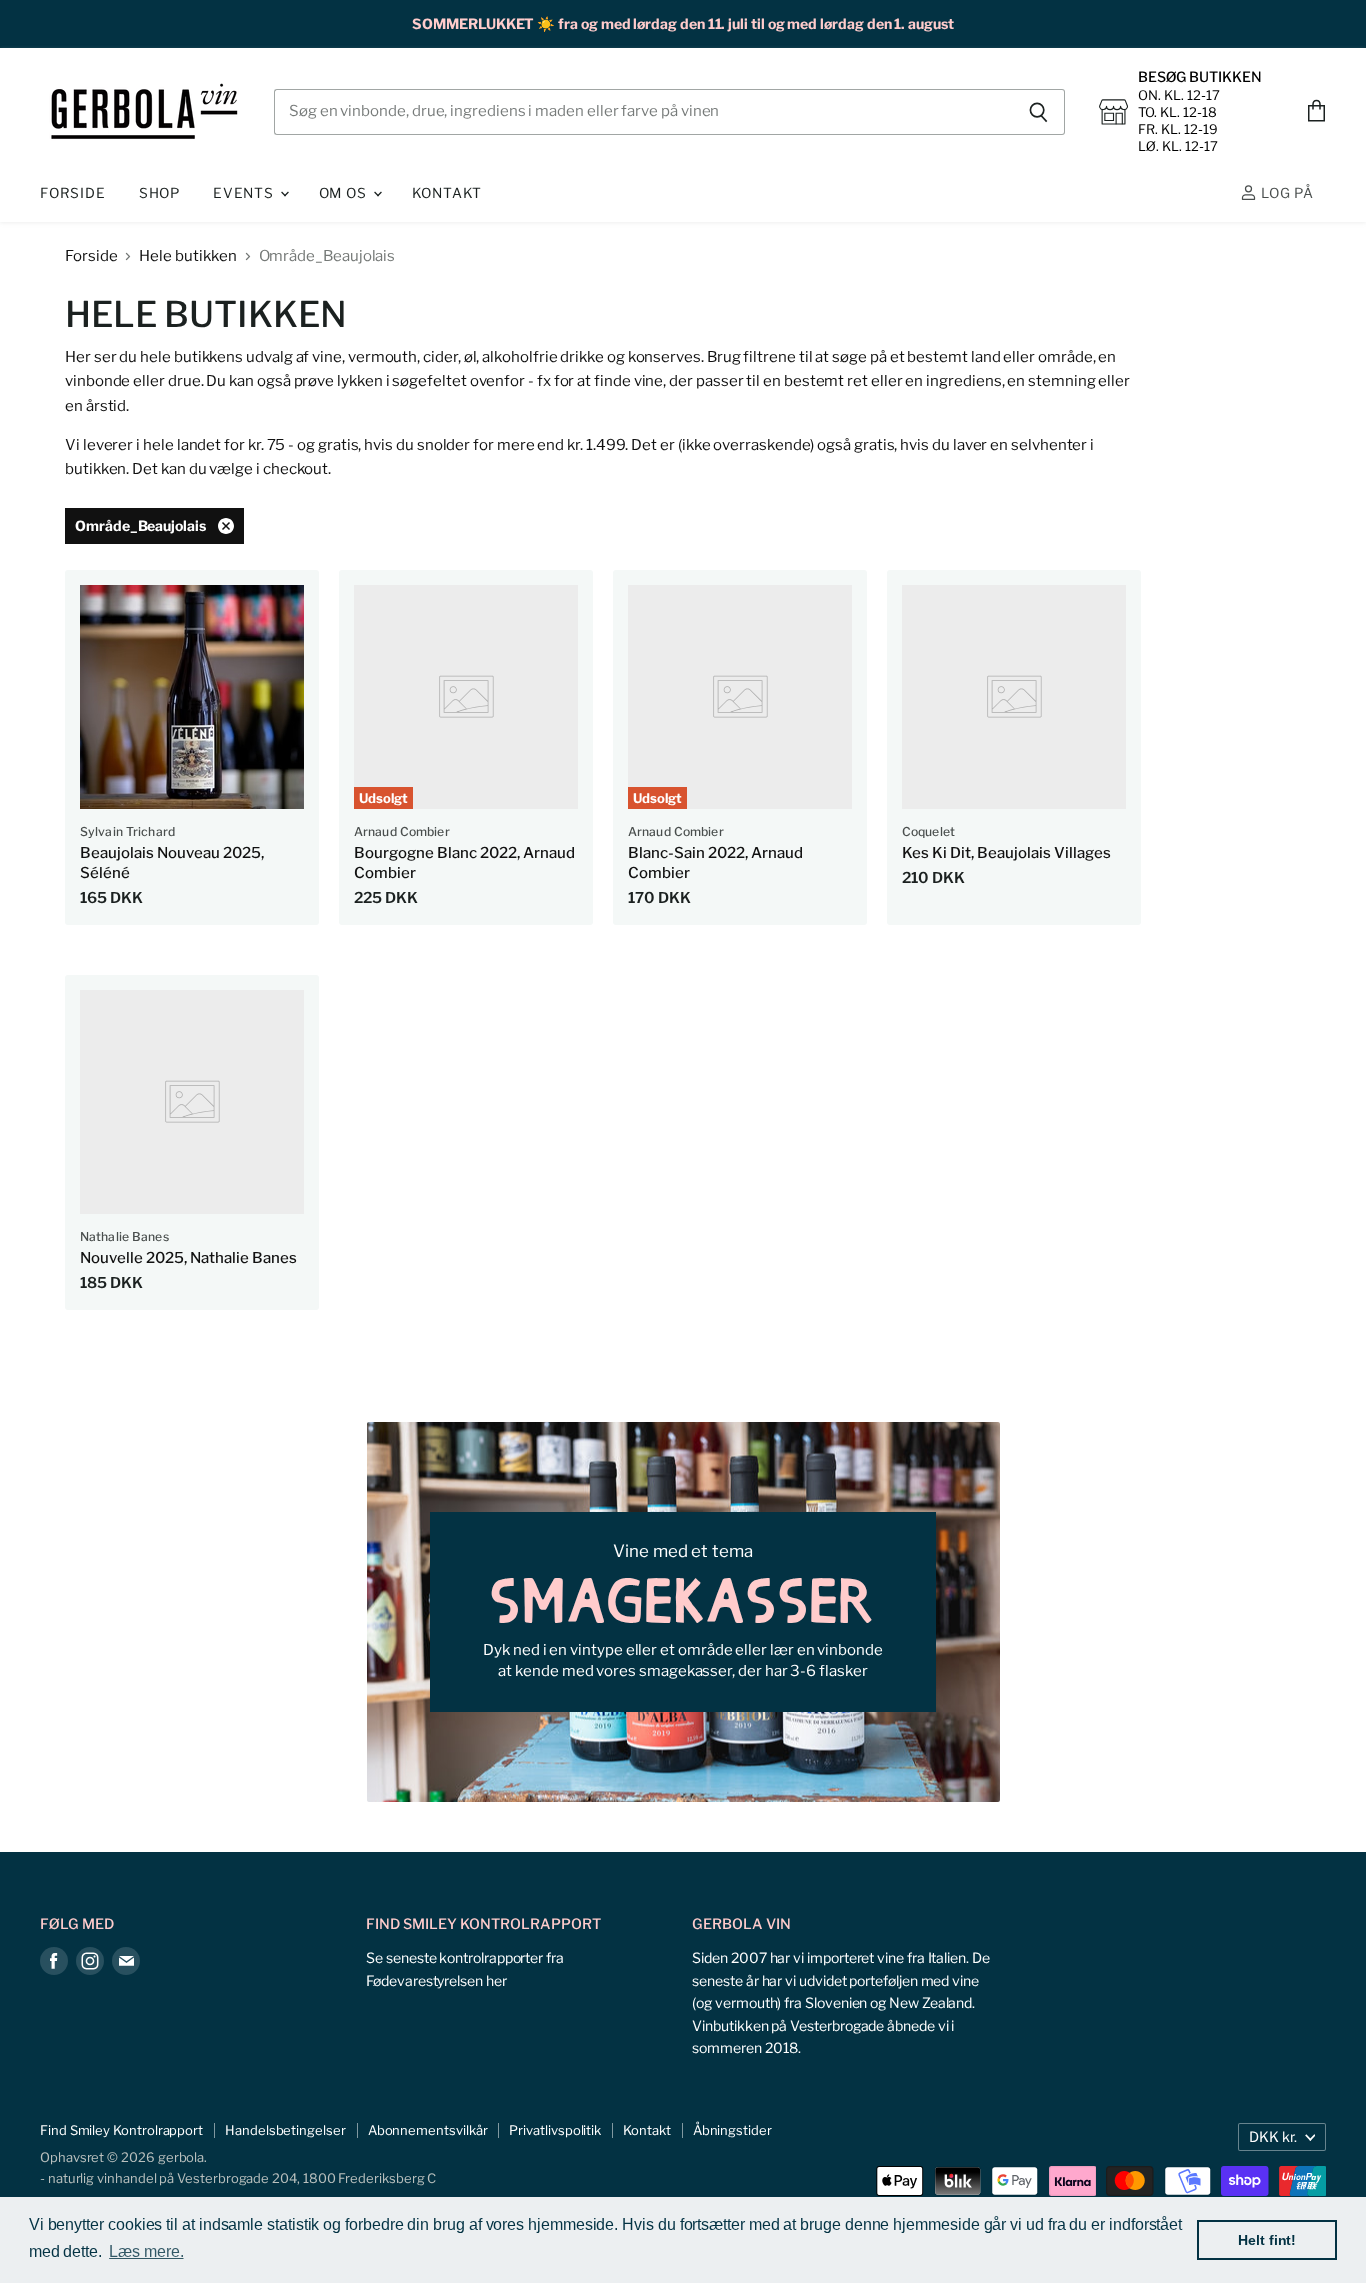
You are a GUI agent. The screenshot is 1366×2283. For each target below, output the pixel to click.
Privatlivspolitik (555, 2130)
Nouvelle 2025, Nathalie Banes (188, 1258)
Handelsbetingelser (285, 2130)
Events (245, 193)
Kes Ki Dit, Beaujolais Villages (1006, 853)
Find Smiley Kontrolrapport (121, 2130)
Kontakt (447, 193)
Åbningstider (732, 2130)
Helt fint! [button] (1267, 2240)
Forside (73, 193)
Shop (159, 193)
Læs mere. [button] (146, 2251)
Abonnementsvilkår (428, 2130)
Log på (1285, 193)
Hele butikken (187, 256)
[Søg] (1038, 112)
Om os (345, 193)
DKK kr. (1273, 2136)
